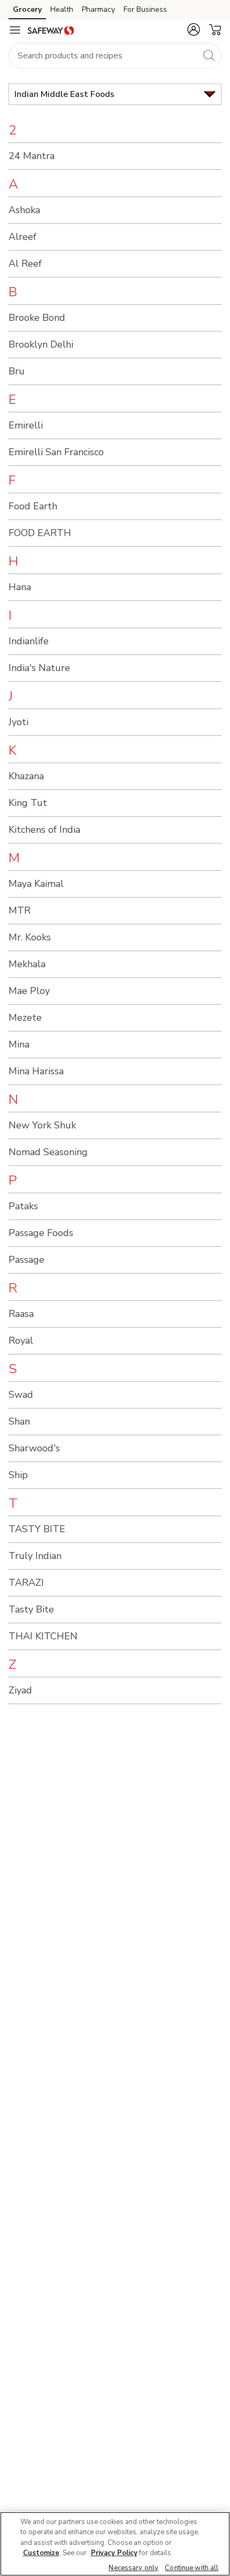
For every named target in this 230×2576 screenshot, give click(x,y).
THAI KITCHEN (43, 1636)
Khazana (26, 776)
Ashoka (24, 210)
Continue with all (191, 2568)
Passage (26, 1260)
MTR (20, 910)
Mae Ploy (29, 991)
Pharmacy (98, 9)
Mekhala (27, 964)
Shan (19, 1421)
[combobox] (115, 56)
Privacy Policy (114, 2553)
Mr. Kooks (30, 937)
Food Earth (33, 506)
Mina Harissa (36, 1071)
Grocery (27, 9)
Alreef (22, 237)
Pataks (23, 1206)
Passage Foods (41, 1233)
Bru (17, 371)
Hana (20, 587)
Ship (18, 1475)
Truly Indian (35, 1556)
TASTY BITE (37, 1529)
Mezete (25, 1018)
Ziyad (20, 1690)
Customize (41, 2553)
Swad (21, 1395)
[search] (209, 55)
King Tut (28, 803)
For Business (145, 9)
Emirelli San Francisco (56, 452)
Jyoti (18, 722)
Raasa (21, 1314)
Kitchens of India (44, 830)
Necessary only (133, 2568)
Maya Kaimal (36, 884)
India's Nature (39, 668)
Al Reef (25, 263)
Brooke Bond (37, 318)
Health (62, 9)
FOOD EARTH (40, 533)
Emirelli (26, 425)
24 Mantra (32, 156)
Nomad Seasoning (48, 1152)
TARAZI (26, 1583)
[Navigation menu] (15, 30)
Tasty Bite (31, 1609)
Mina (19, 1044)
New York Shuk (42, 1125)
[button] (194, 29)
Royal (21, 1340)
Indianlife (29, 641)
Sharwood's (34, 1448)
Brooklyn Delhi (41, 344)
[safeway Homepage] (51, 30)
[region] (115, 2544)
